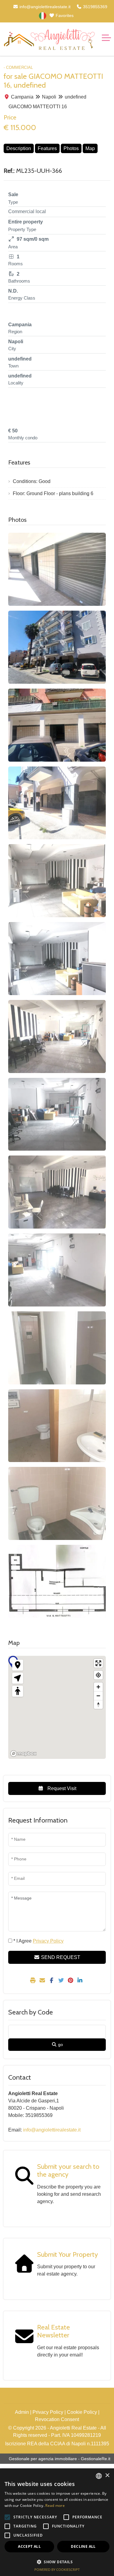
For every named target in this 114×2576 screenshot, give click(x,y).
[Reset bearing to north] (98, 1704)
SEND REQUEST (60, 1957)
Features (47, 148)
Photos (71, 148)
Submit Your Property (67, 2254)
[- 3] (57, 725)
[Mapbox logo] (23, 1754)
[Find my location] (98, 1675)
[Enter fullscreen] (98, 1663)
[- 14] (57, 1581)
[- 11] (57, 1348)
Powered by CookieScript (57, 2569)
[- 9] (57, 1192)
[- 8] (57, 1114)
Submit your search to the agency (68, 2170)
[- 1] (57, 569)
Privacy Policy (48, 2412)
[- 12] (57, 1426)
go (60, 2044)
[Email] (43, 1981)
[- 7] (57, 1036)
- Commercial (18, 67)
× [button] (107, 2475)
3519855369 (95, 7)
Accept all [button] (29, 2546)
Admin (22, 2412)
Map (90, 148)
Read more (55, 2506)
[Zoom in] (98, 1687)
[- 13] (57, 1503)
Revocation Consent (57, 2419)
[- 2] (57, 647)
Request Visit (61, 1788)
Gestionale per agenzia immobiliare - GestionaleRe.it (60, 2459)
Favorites (64, 15)
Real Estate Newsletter (54, 2331)
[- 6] (57, 959)
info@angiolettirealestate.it (44, 7)
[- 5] (57, 881)
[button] (57, 2562)
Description (19, 148)
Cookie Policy (82, 2412)
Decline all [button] (83, 2546)
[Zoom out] (98, 1696)
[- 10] (57, 1270)
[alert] (57, 2522)
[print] (34, 1981)
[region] (57, 1707)
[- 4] (57, 803)
